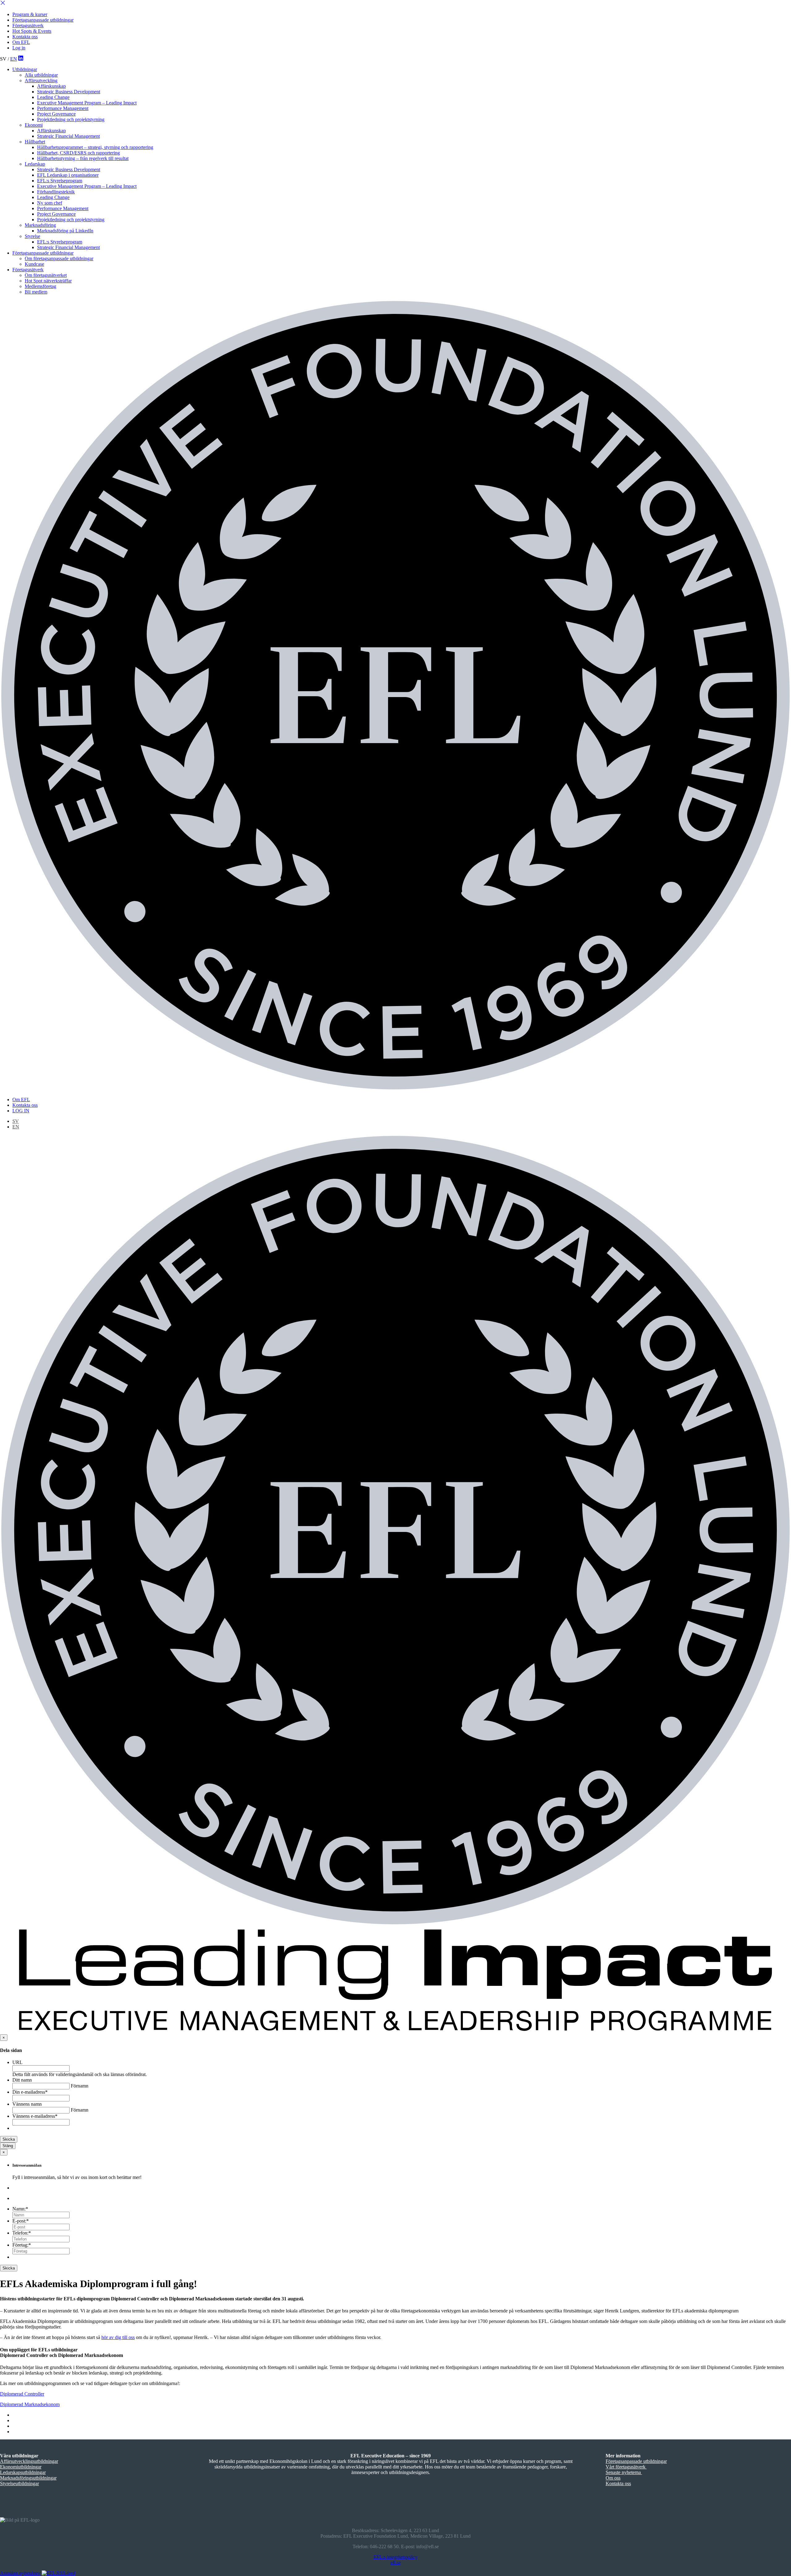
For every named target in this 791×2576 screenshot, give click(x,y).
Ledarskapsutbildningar (23, 2472)
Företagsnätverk (28, 25)
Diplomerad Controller (22, 2394)
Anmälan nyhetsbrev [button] (20, 2573)
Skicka (9, 2139)
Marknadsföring (40, 225)
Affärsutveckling (41, 80)
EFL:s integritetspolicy (396, 2557)
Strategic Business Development (69, 92)
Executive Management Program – (87, 103)
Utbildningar (25, 69)
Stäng (8, 2146)
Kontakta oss (25, 37)
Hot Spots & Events (32, 31)
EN (14, 59)
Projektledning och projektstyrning (71, 119)
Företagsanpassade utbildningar (43, 20)
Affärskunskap (51, 86)
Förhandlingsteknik (56, 192)
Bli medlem (36, 292)
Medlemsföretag (40, 286)
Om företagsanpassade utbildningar (59, 258)
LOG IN (21, 1111)
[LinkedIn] (21, 59)
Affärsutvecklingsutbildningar (29, 2461)
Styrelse (32, 236)
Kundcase (34, 264)
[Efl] (395, 696)
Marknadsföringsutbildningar (28, 2478)
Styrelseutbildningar (19, 2483)
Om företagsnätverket (46, 275)
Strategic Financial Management (68, 136)
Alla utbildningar (41, 75)
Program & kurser (30, 14)
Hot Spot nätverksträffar (48, 281)
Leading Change (53, 97)
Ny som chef (50, 203)
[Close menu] (3, 4)
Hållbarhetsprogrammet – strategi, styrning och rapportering (95, 147)
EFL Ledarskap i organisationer (68, 175)
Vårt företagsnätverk (626, 2467)
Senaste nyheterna (624, 2472)
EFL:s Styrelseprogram (60, 181)
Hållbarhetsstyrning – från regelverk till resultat (83, 158)
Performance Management (63, 108)
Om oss (613, 2478)
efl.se (396, 2563)
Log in (19, 48)
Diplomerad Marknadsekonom (30, 2404)
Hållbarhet (35, 142)
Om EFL (21, 42)
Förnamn (80, 2086)
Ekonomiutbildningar (21, 2467)
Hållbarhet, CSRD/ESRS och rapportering (78, 153)
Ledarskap (35, 164)
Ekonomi (34, 125)
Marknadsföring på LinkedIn (65, 231)
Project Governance (56, 114)
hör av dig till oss (118, 2337)
